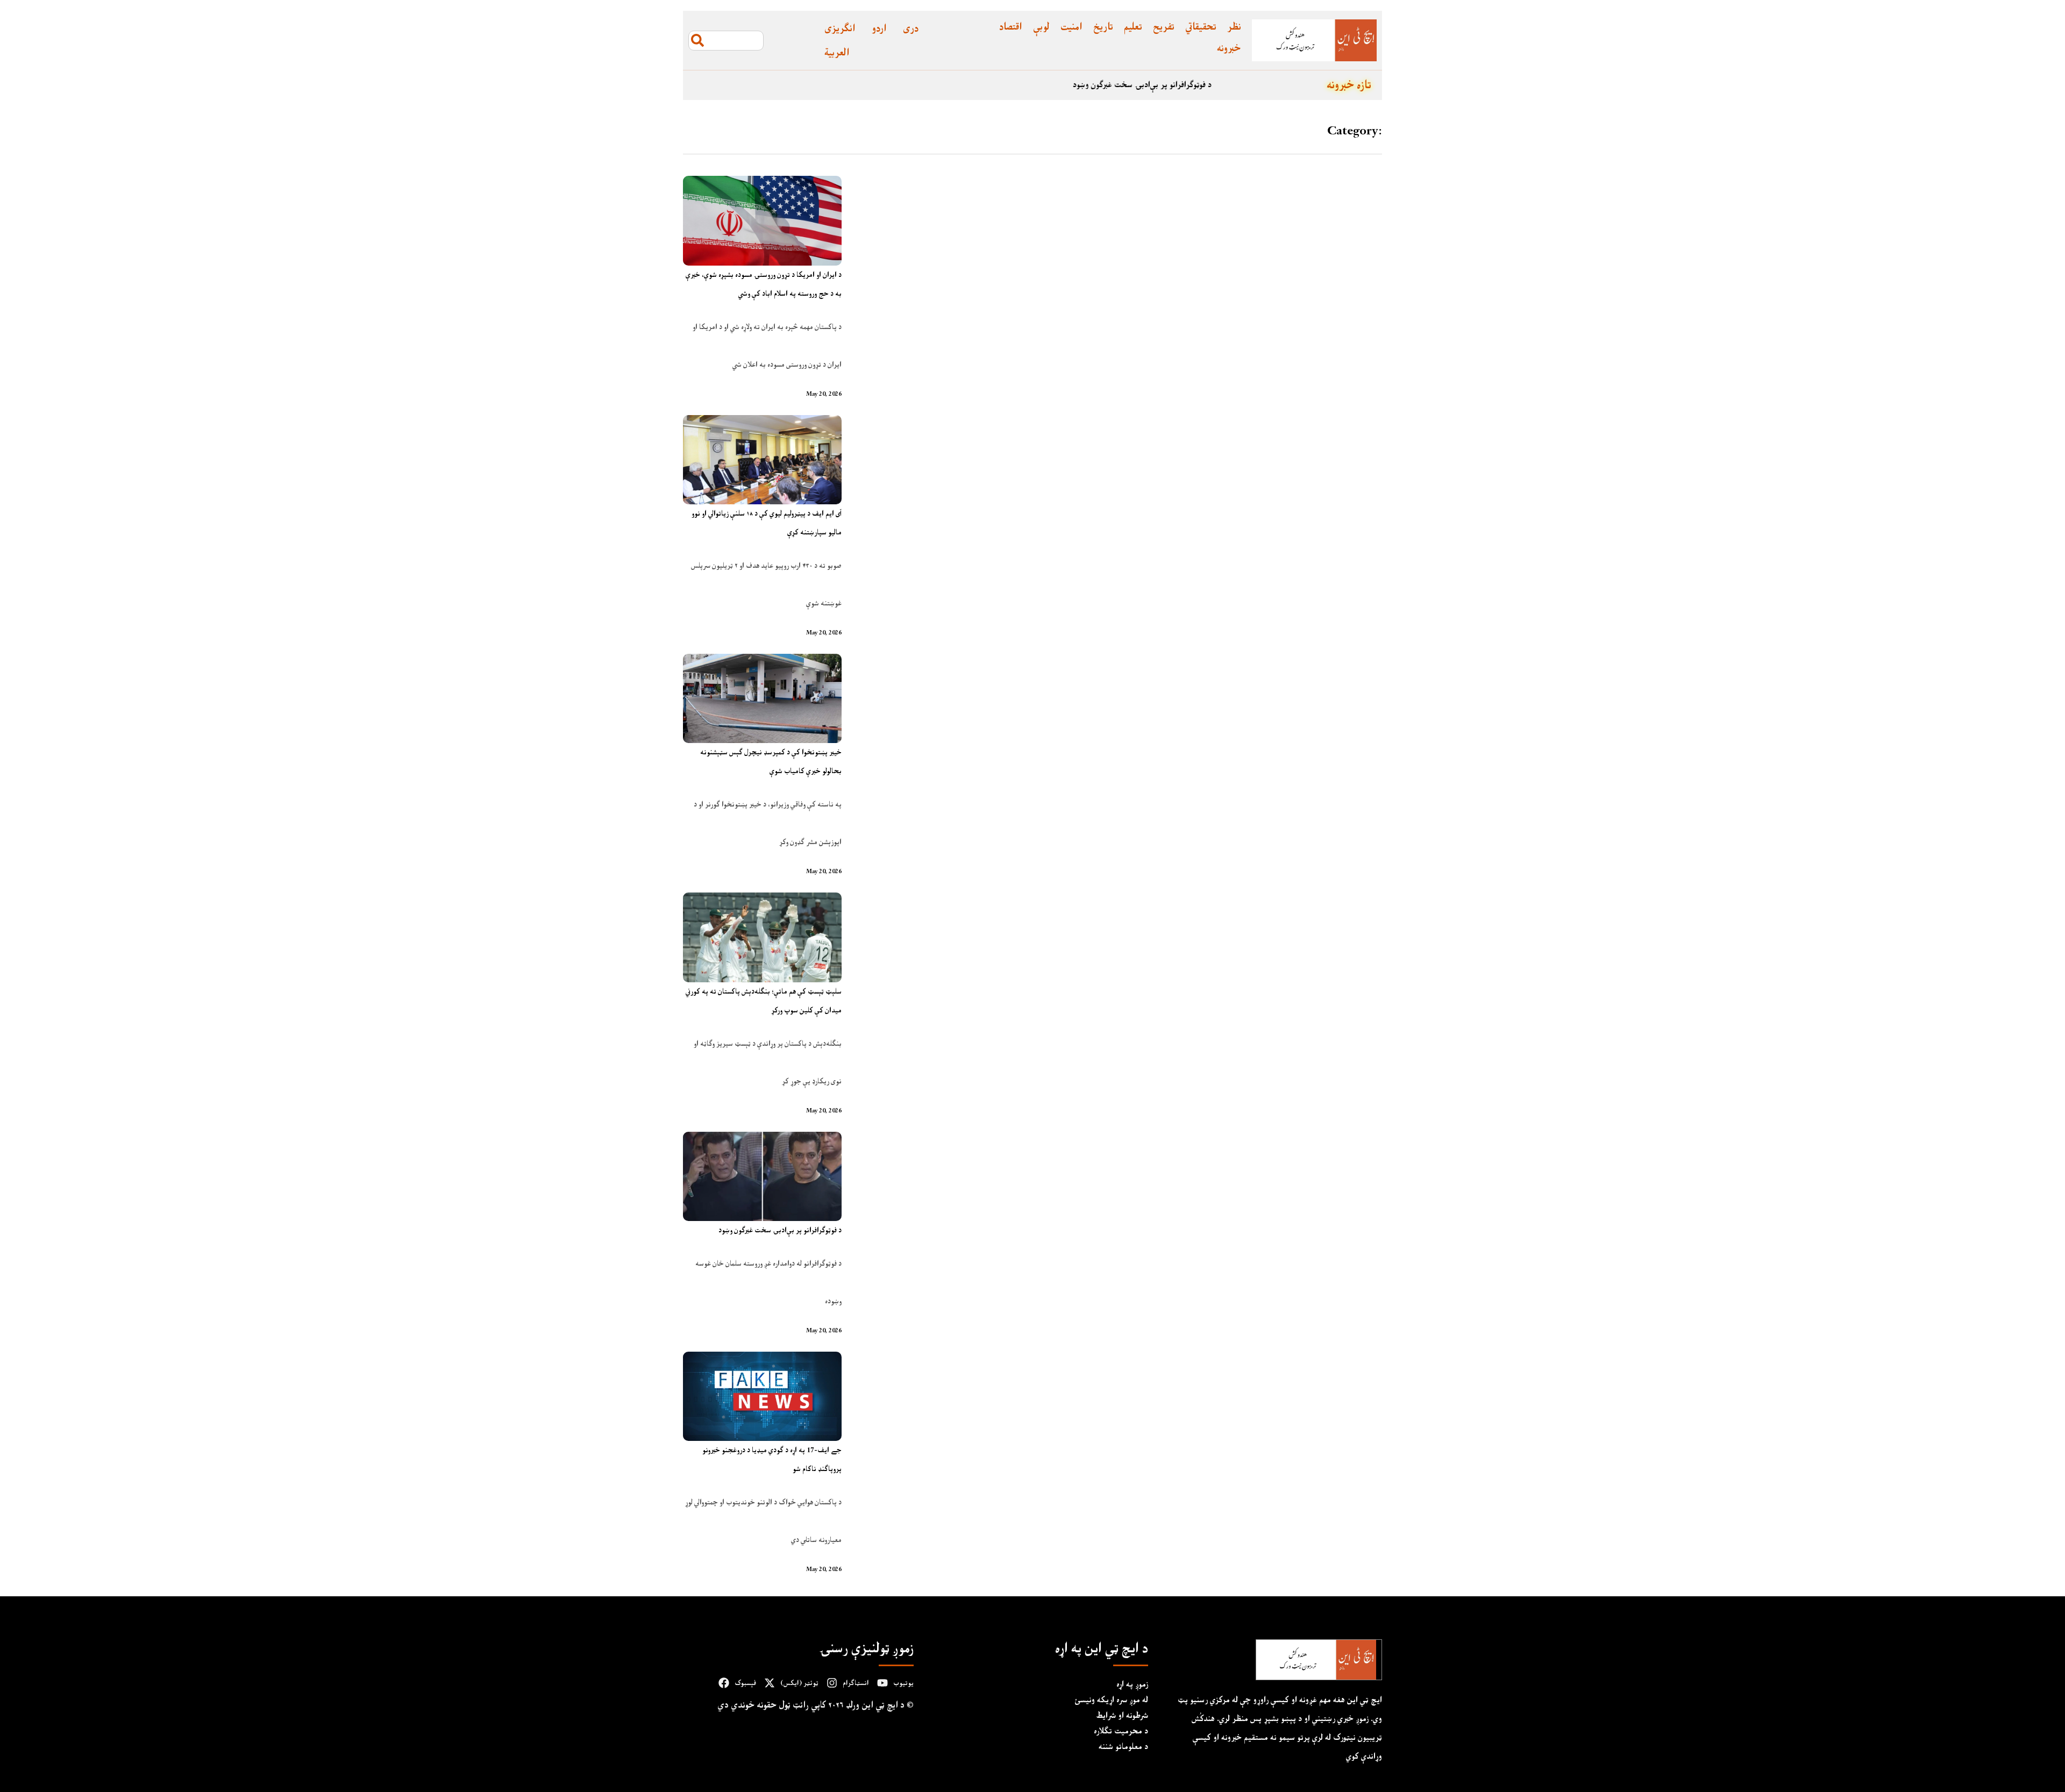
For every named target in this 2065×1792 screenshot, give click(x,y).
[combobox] (726, 41)
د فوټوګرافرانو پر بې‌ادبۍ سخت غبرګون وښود (1247, 85)
